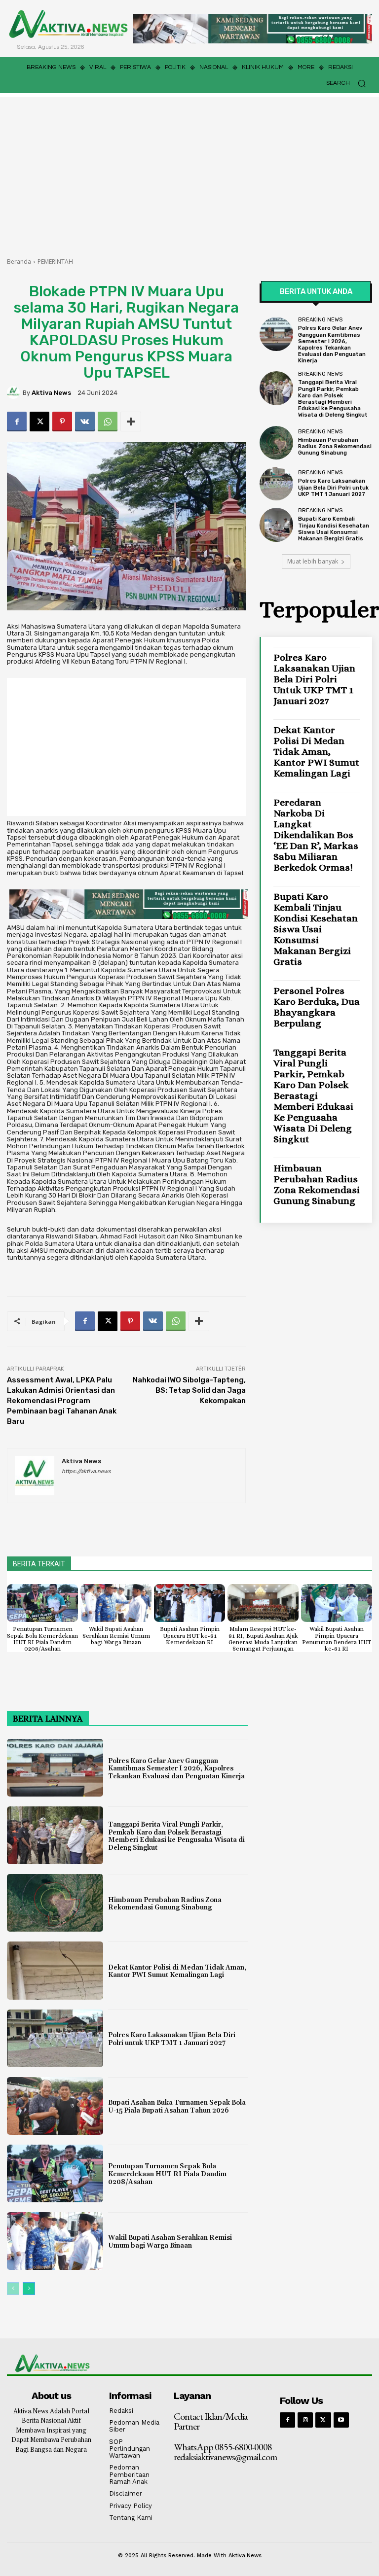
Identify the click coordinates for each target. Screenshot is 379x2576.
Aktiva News (51, 393)
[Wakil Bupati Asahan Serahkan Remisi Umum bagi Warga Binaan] (116, 1603)
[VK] (85, 422)
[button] (349, 83)
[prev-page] (13, 2289)
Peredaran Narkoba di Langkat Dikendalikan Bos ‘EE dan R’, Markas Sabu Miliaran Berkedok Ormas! (316, 835)
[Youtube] (341, 2420)
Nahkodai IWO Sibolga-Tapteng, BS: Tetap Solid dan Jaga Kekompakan (189, 1390)
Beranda (19, 262)
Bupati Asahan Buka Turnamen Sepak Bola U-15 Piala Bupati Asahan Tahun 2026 (177, 2107)
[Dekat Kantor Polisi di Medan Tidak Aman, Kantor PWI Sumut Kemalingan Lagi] (55, 1970)
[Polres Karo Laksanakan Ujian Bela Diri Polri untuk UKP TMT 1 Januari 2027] (276, 484)
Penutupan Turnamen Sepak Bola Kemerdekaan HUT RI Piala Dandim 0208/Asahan (42, 1639)
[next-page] (29, 2289)
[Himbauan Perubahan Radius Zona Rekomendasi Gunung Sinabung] (276, 443)
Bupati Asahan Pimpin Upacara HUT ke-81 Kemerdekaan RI (190, 1635)
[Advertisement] (189, 171)
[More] (131, 422)
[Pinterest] (62, 422)
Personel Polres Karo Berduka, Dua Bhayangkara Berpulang (317, 1007)
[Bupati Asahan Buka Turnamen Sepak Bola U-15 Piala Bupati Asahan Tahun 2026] (55, 2106)
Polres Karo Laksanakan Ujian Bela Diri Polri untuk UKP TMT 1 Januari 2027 (333, 487)
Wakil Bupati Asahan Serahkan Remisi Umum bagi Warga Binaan (116, 1635)
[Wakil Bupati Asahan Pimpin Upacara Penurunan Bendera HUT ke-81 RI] (337, 1603)
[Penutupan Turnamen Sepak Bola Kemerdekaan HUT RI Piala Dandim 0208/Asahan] (42, 1603)
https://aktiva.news (86, 1471)
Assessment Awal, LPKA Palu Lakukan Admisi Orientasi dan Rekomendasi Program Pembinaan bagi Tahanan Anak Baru (62, 1401)
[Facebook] (17, 422)
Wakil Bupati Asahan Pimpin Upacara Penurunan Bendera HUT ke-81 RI (337, 1639)
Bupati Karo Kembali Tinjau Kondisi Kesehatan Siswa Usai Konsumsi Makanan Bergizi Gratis (334, 529)
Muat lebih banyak (313, 561)
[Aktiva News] (15, 392)
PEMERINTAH (55, 262)
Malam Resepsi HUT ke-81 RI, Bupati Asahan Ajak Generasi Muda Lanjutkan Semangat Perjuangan (263, 1639)
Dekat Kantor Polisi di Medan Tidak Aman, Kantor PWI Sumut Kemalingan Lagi (316, 752)
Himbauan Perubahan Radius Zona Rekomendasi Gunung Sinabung (335, 446)
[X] (39, 422)
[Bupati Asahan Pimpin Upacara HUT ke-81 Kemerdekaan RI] (189, 1603)
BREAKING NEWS (320, 320)
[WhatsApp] (108, 422)
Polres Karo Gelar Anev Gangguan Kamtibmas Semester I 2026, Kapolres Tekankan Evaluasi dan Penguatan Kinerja (332, 344)
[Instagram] (305, 2420)
